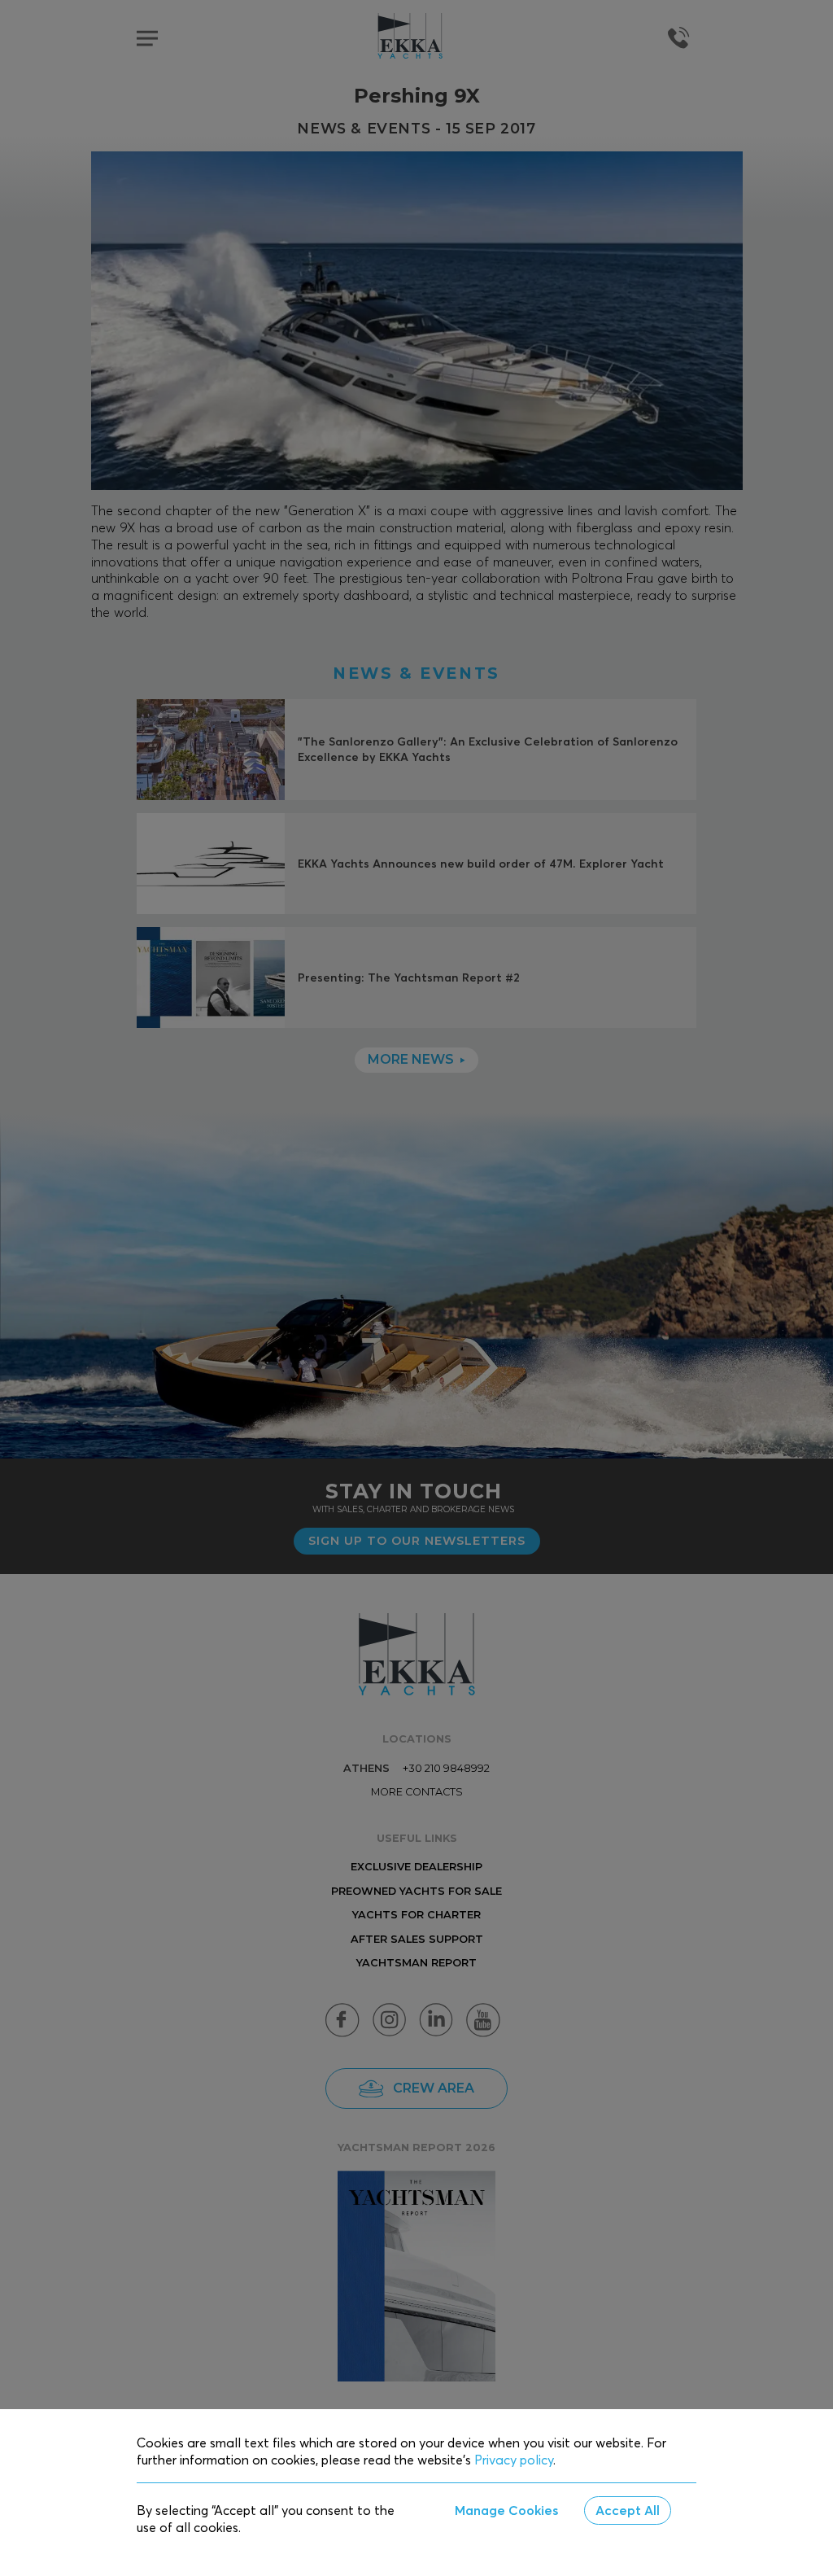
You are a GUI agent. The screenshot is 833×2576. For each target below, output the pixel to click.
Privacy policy (514, 2460)
